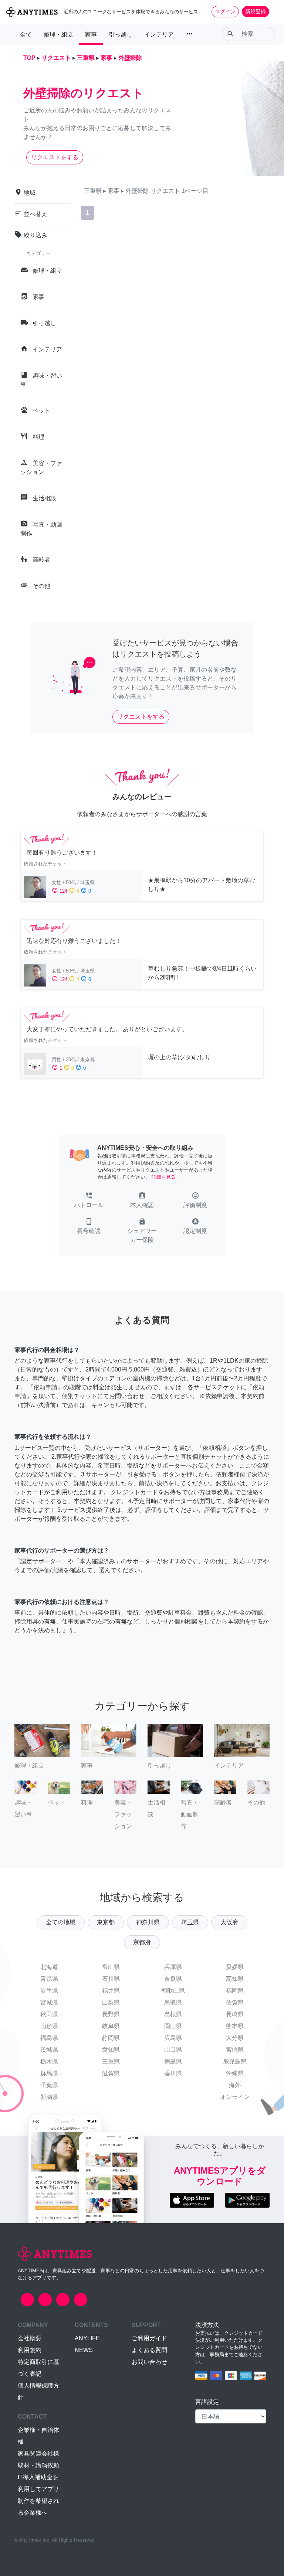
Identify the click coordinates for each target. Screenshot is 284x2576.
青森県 (49, 1979)
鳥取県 (173, 2002)
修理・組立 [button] (58, 35)
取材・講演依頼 (38, 2465)
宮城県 (49, 2002)
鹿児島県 (235, 2062)
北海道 (49, 1967)
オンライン (235, 2097)
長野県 (111, 2014)
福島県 (49, 2038)
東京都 (106, 1922)
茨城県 (49, 2050)
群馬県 (49, 2073)
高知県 (235, 1979)
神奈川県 (148, 1922)
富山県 (111, 1967)
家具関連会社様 (38, 2454)
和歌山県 (173, 1991)
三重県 (111, 2062)
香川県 (173, 2073)
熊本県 (235, 2026)
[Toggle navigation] (274, 11)
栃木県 (49, 2062)
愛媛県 (235, 1967)
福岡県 (235, 1991)
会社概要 (30, 2338)
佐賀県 (235, 2002)
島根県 (173, 2014)
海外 (235, 2085)
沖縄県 (235, 2073)
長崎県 (235, 2014)
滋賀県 (111, 2073)
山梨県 (111, 2002)
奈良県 (173, 1979)
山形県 (49, 2026)
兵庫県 (173, 1967)
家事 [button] (91, 35)
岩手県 (49, 1991)
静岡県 (111, 2038)
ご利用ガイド (149, 2338)
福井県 (111, 1991)
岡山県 (173, 2026)
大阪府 (229, 1922)
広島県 (173, 2038)
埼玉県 (190, 1922)
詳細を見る (164, 1177)
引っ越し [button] (121, 35)
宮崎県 (235, 2050)
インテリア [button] (159, 35)
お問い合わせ (149, 2362)
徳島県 (173, 2062)
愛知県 (111, 2050)
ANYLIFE (87, 2338)
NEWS (84, 2350)
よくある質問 (149, 2350)
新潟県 (49, 2097)
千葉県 (49, 2085)
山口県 (173, 2050)
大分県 (235, 2038)
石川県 (111, 1979)
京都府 (142, 1942)
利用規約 (30, 2350)
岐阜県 (111, 2026)
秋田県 (49, 2014)
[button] (89, 1201)
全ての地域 (61, 1922)
